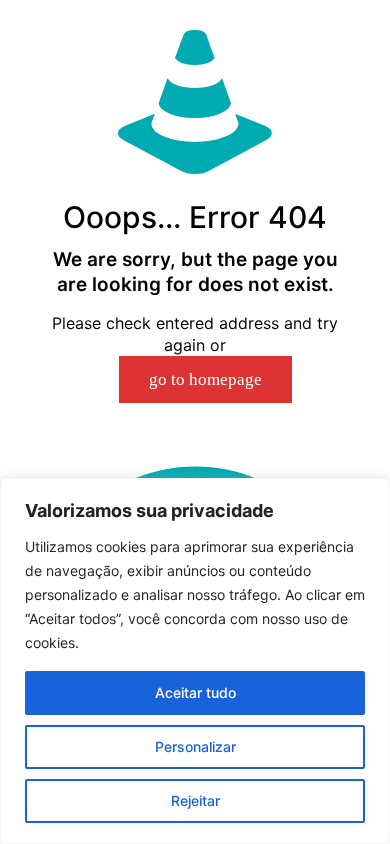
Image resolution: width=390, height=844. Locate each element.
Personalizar (195, 746)
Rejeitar (195, 800)
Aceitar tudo (195, 692)
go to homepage (205, 379)
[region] (195, 661)
